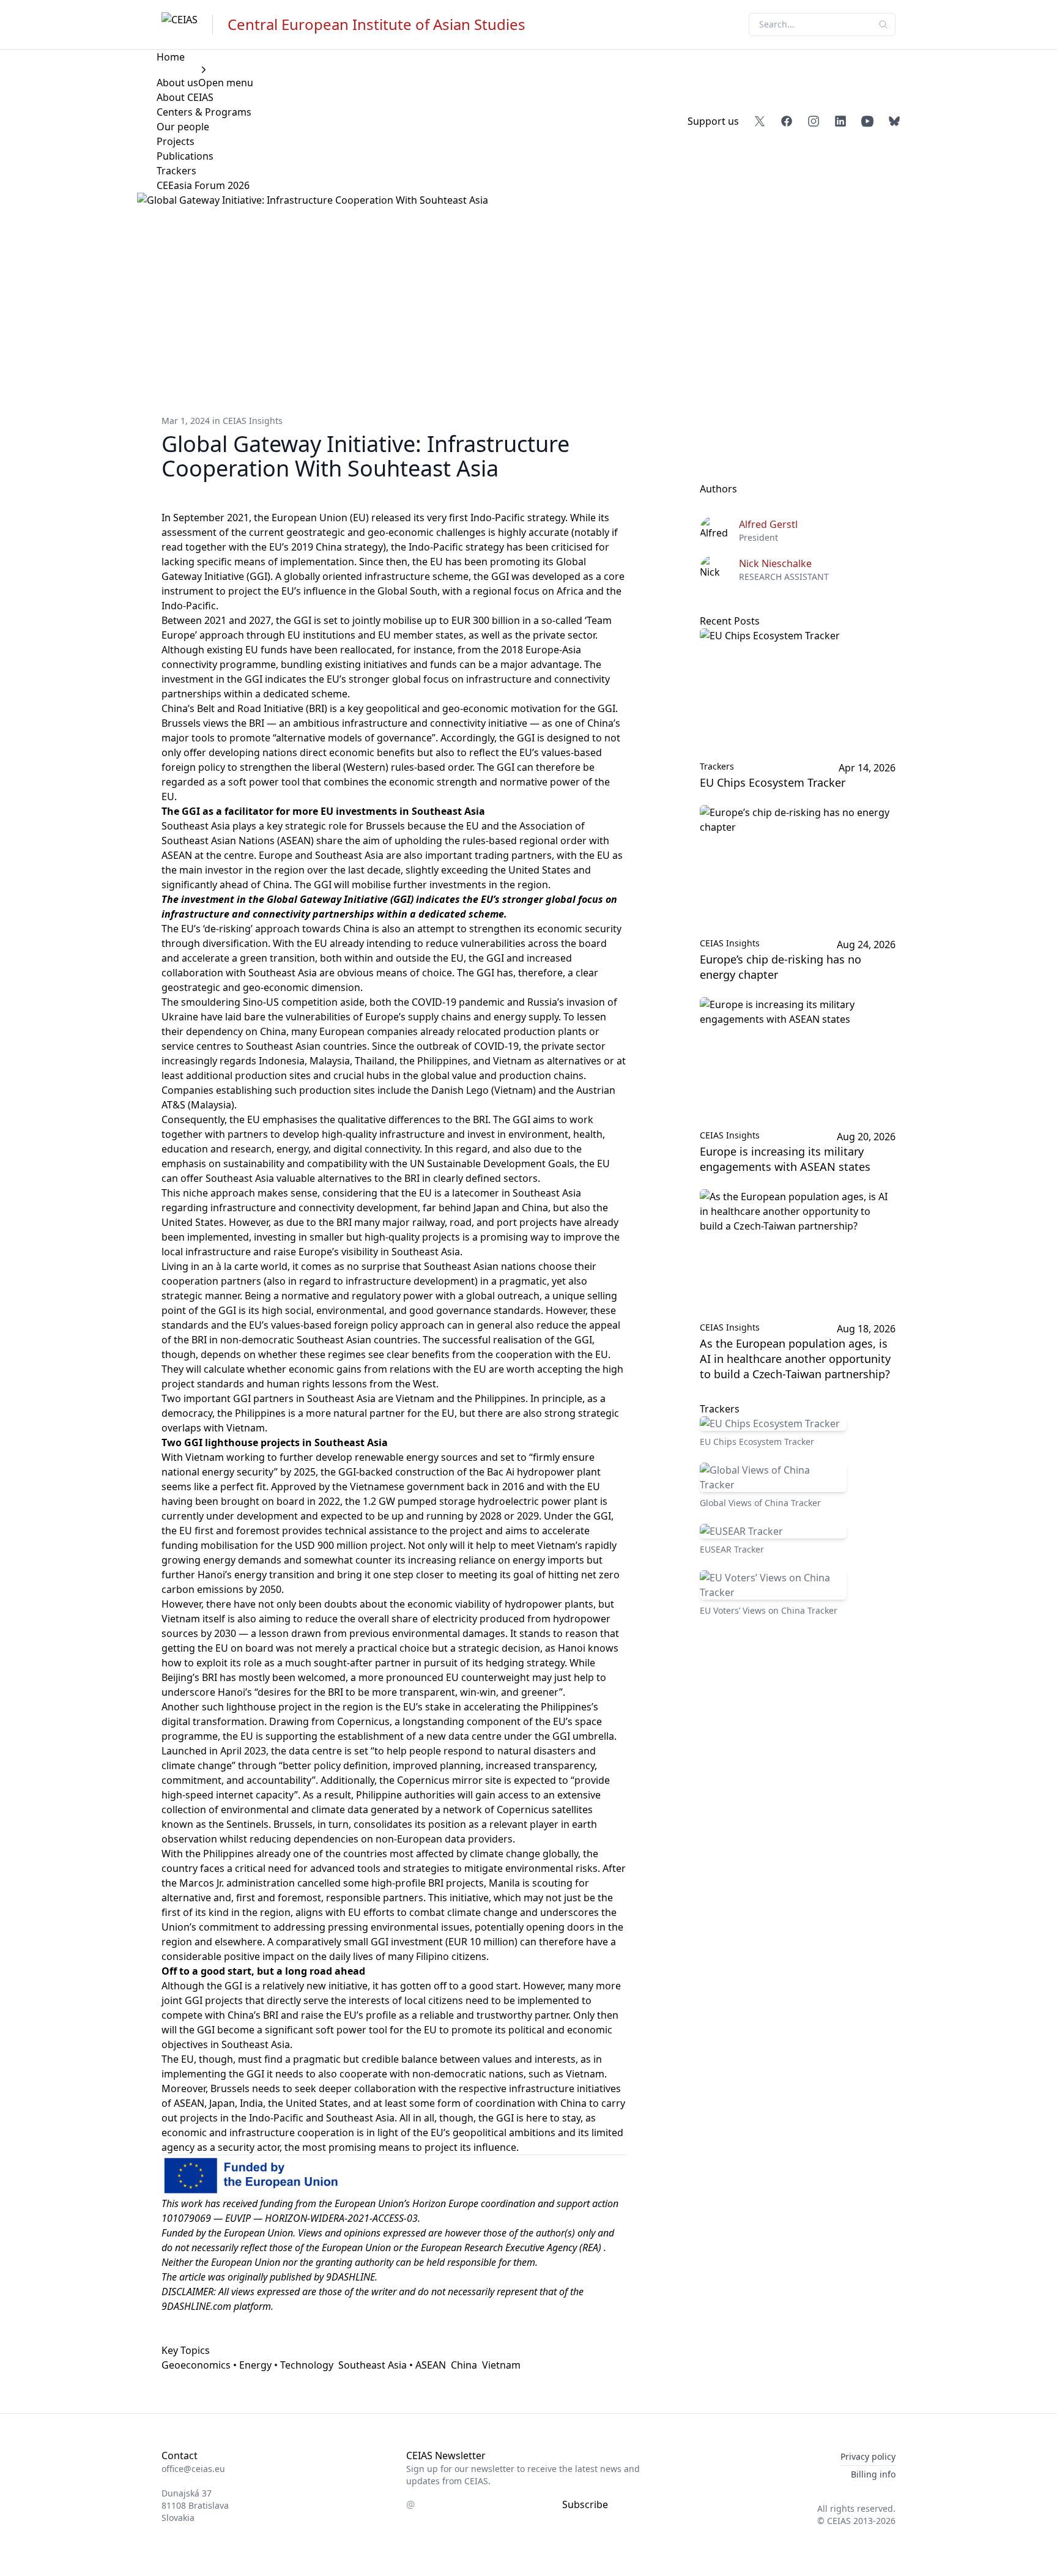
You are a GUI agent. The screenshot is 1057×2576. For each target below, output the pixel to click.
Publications (185, 156)
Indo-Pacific (189, 606)
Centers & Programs (204, 112)
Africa (570, 591)
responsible (353, 1898)
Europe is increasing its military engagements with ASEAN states (785, 1159)
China (464, 2365)
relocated (479, 1031)
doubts (341, 1604)
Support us (713, 121)
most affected (422, 1854)
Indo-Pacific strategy (518, 518)
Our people (183, 127)
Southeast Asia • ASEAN (392, 2365)
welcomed (322, 1677)
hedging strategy (525, 1663)
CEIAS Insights (253, 421)
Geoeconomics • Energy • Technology (247, 2365)
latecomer (476, 1193)
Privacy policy (868, 2456)
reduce (321, 1619)
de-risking (228, 929)
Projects (176, 141)
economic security (579, 929)
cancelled (319, 1883)
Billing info (873, 2474)
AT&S (173, 1105)
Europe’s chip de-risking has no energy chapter (781, 967)
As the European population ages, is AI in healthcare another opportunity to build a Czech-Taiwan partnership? (795, 1359)
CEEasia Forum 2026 (203, 185)
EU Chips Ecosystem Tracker (773, 782)
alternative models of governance (354, 738)
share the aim (348, 841)
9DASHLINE (350, 2277)
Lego (477, 1090)
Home (171, 57)
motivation (536, 708)
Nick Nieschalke (775, 563)
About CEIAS (185, 97)
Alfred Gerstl (768, 524)
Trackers (176, 171)
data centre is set (328, 1751)
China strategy (349, 547)
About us (177, 83)
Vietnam (501, 2365)
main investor (211, 870)
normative (305, 1296)
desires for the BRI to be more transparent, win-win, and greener (408, 1692)
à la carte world (252, 1266)
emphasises (290, 1119)
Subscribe (585, 2504)
